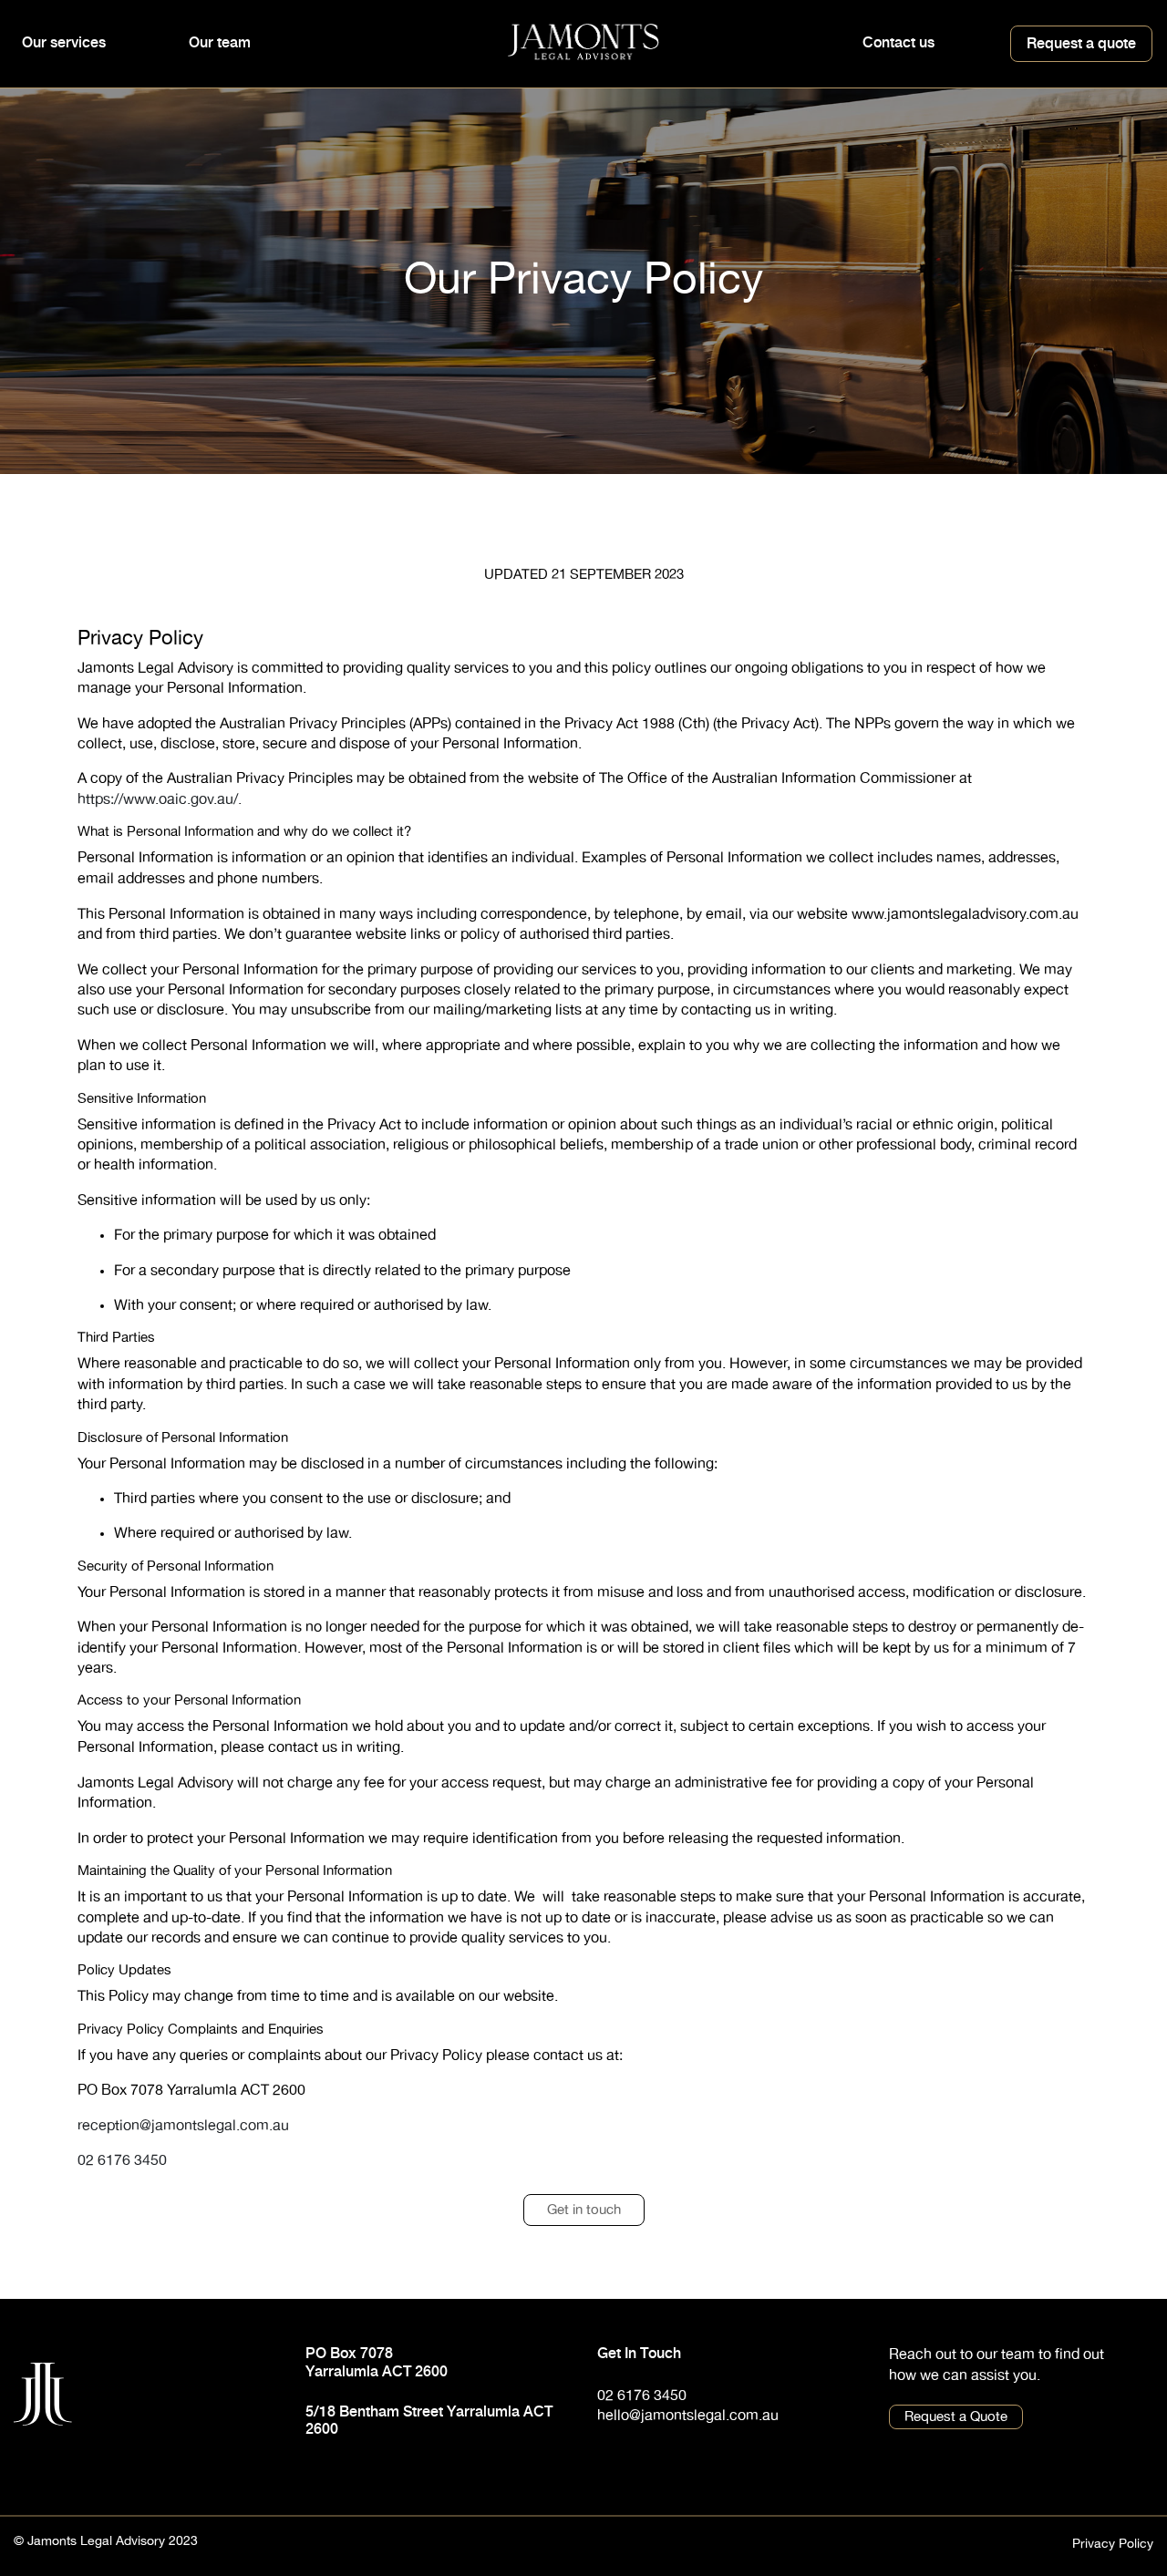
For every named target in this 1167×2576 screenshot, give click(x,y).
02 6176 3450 (122, 2160)
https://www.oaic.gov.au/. (160, 799)
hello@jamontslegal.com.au (688, 2416)
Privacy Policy (1113, 2544)
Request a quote (1081, 43)
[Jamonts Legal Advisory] (584, 40)
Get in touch (584, 2210)
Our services (64, 42)
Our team (220, 42)
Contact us (898, 42)
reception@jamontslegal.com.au (183, 2126)
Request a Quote (956, 2417)
